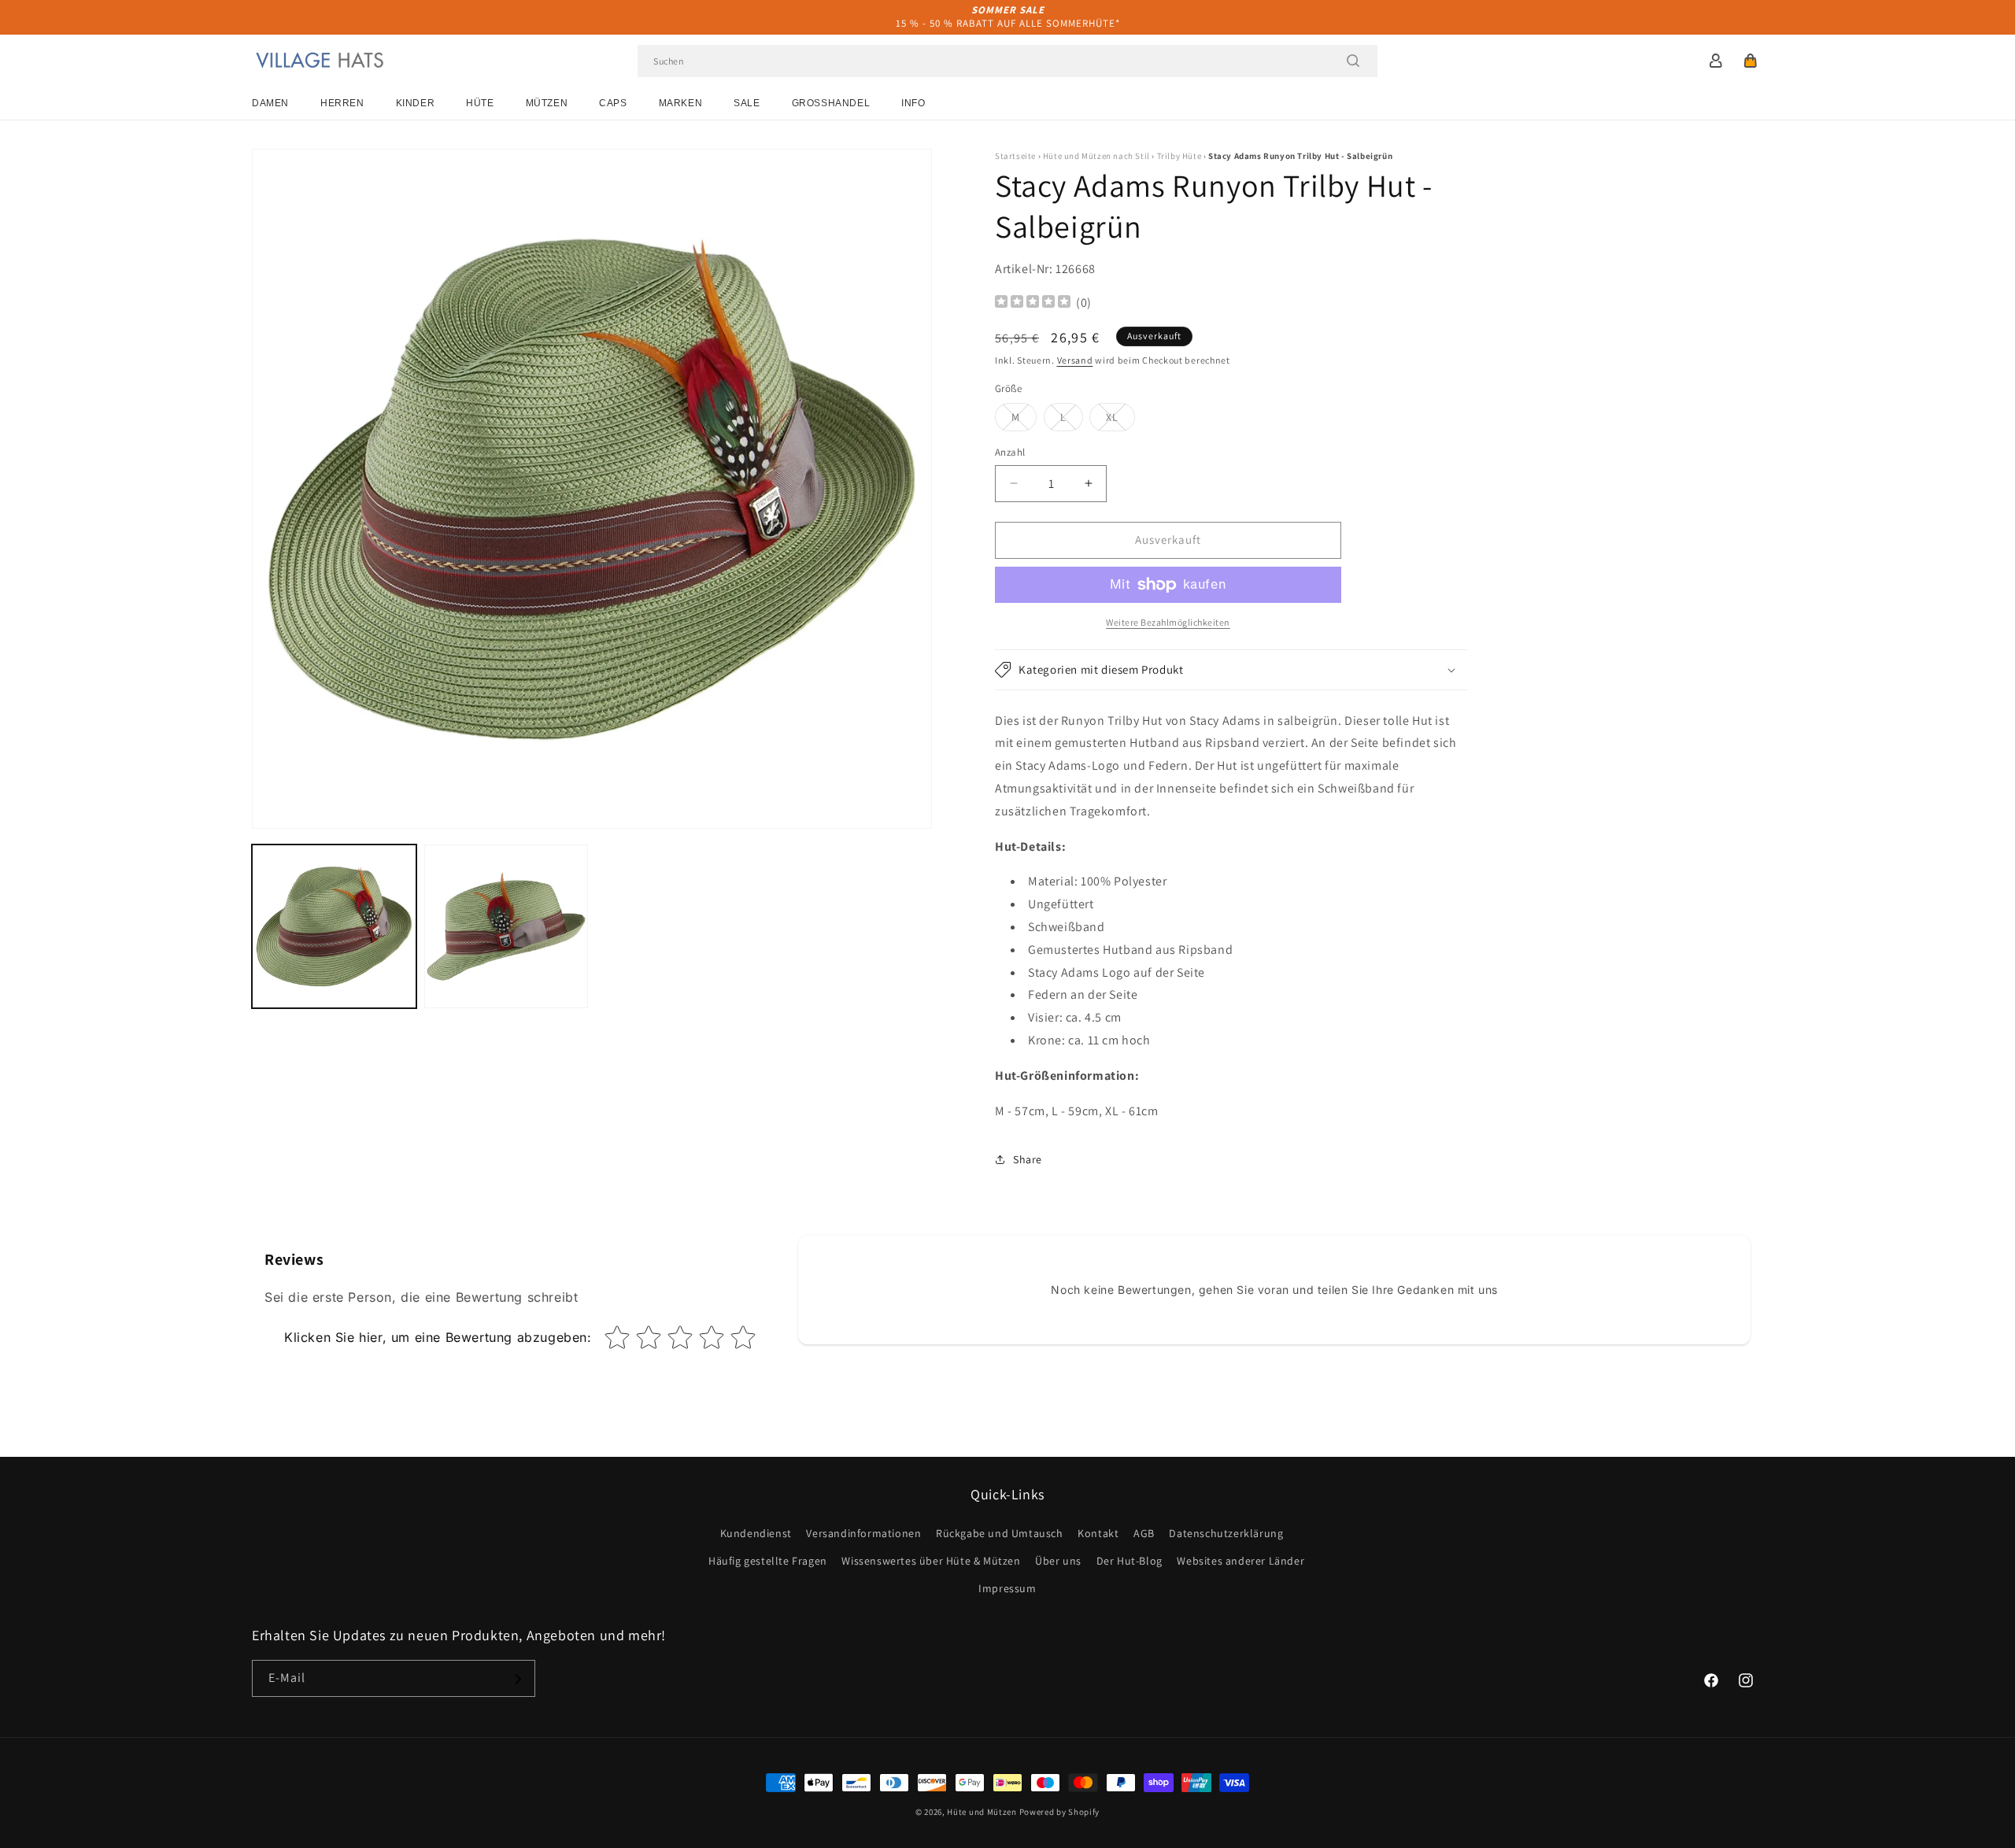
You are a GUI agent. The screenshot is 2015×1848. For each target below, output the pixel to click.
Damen (270, 103)
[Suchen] (1353, 61)
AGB (1144, 1533)
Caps (613, 103)
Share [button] (1028, 1159)
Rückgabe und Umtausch (1000, 1533)
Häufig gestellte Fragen (768, 1561)
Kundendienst (756, 1533)
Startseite (1015, 156)
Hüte (480, 103)
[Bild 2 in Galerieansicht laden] (507, 927)
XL (1120, 420)
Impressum (1007, 1588)
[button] (1751, 61)
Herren (342, 103)
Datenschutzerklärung (1226, 1533)
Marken (681, 103)
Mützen (547, 103)
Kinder (416, 103)
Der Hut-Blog (1130, 1561)
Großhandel (831, 103)
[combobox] (1007, 61)
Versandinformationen (863, 1533)
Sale (747, 103)
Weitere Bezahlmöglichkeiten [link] (1168, 622)
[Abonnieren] (517, 1679)
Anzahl (1010, 452)
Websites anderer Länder (1240, 1561)
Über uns (1058, 1561)
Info (913, 103)
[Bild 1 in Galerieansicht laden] (334, 927)
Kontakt (1098, 1533)
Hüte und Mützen (982, 1812)
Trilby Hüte (1179, 156)
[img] (1033, 303)
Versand (1075, 360)
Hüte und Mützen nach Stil (1096, 156)
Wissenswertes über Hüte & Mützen (931, 1561)
